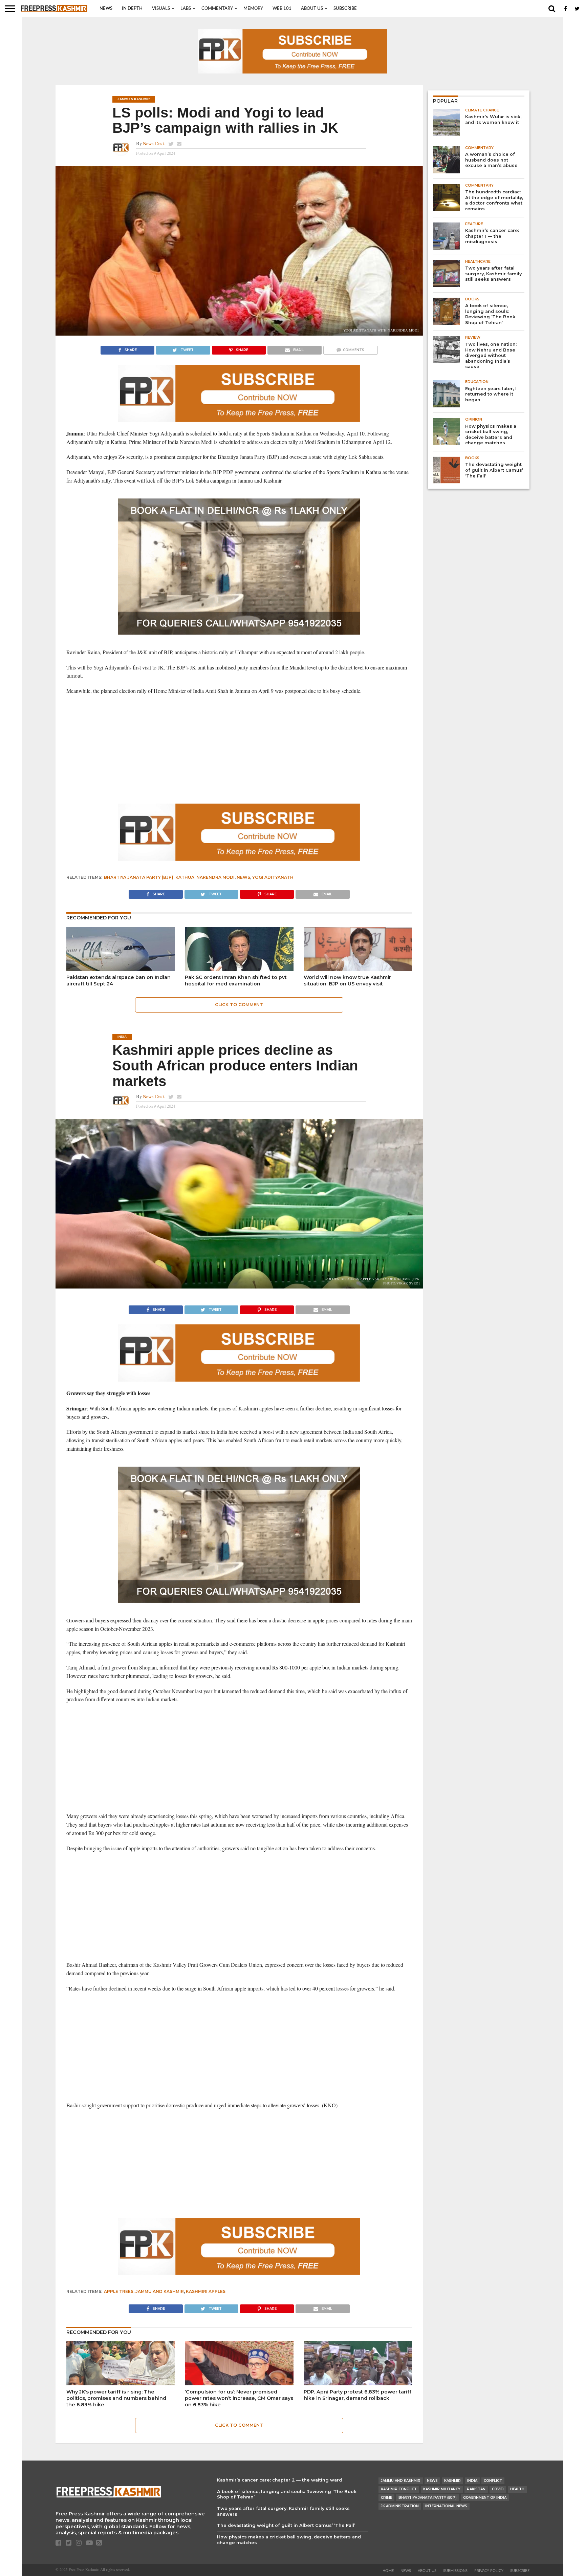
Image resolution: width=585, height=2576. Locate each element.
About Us (312, 9)
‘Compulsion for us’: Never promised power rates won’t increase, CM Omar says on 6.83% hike (239, 2398)
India (472, 2481)
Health (517, 2489)
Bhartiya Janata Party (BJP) (139, 877)
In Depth (132, 9)
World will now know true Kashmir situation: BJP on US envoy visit (347, 981)
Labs (186, 9)
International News (446, 2506)
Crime (386, 2498)
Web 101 (282, 9)
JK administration (400, 2506)
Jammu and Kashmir (160, 2291)
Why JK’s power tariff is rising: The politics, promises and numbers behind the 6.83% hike (116, 2398)
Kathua (185, 877)
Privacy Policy (489, 2571)
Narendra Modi (215, 877)
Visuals (161, 9)
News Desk (154, 143)
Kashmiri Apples (206, 2291)
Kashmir (452, 2481)
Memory (253, 9)
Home (388, 2571)
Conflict (493, 2481)
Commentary (217, 9)
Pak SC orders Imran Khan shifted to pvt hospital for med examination (236, 981)
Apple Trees (119, 2291)
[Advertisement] (239, 749)
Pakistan (476, 2489)
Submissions (455, 2571)
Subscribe (345, 9)
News (106, 9)
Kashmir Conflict (399, 2489)
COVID (498, 2489)
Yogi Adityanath (273, 877)
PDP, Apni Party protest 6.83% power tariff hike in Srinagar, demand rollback (357, 2395)
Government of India (485, 2498)
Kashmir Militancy (442, 2489)
